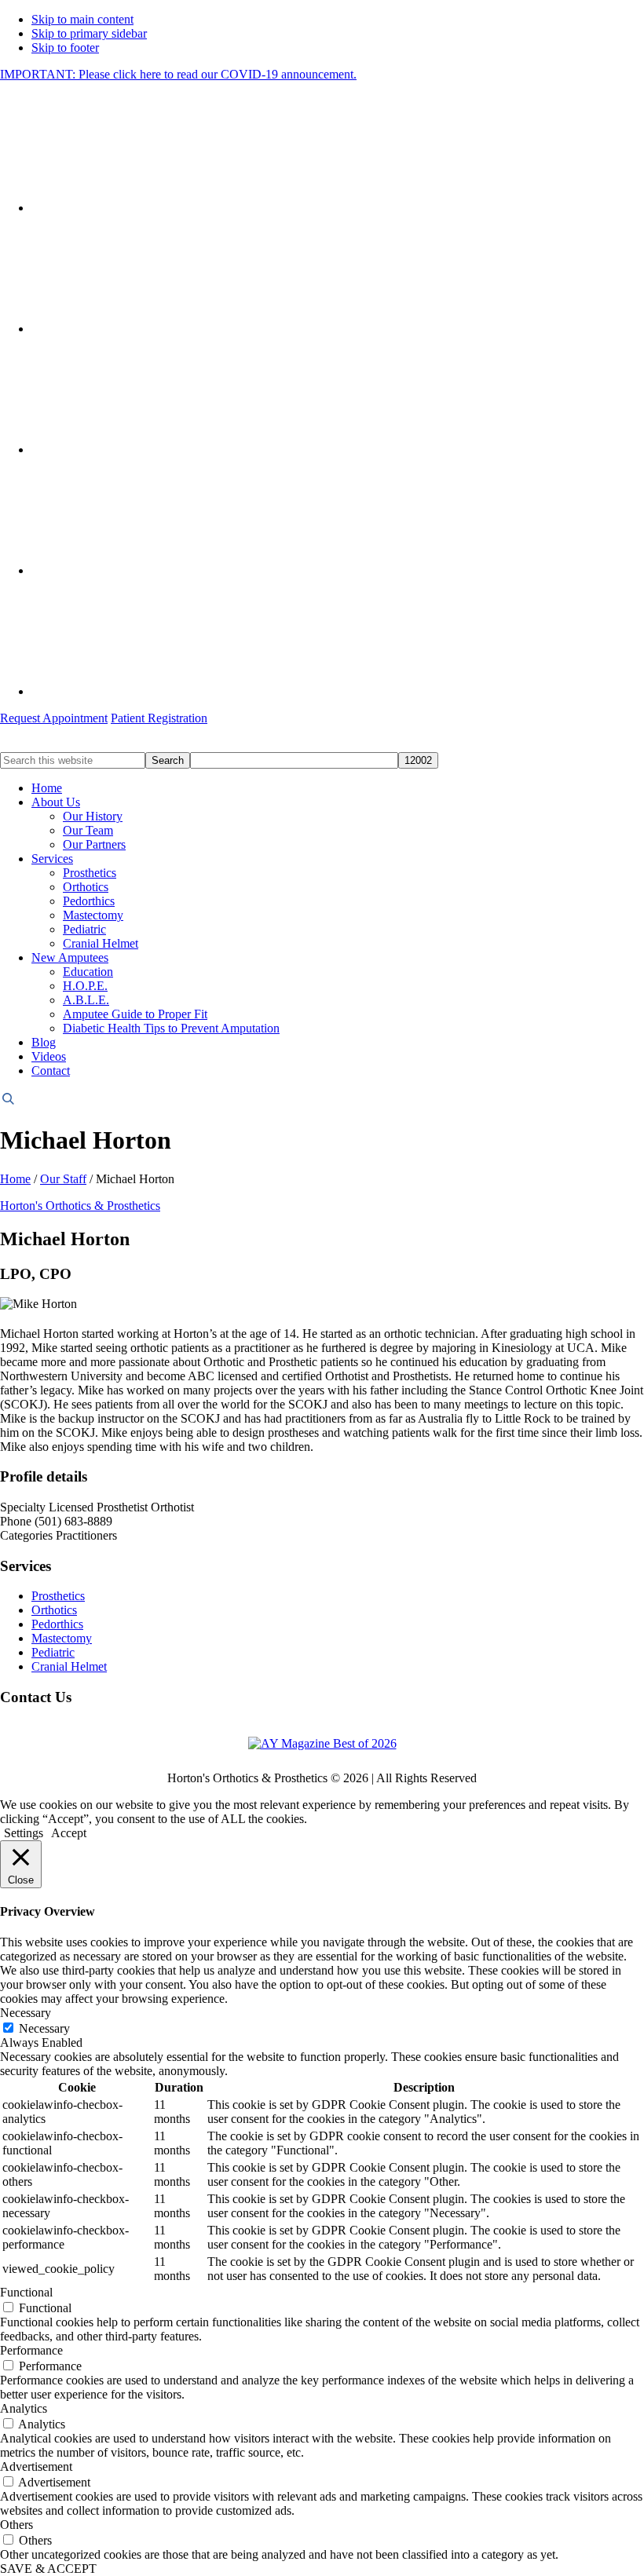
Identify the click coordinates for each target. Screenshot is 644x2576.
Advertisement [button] (36, 2466)
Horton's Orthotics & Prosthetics (80, 1206)
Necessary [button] (26, 2013)
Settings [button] (24, 1833)
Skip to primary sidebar (89, 33)
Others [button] (16, 2525)
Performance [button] (31, 2350)
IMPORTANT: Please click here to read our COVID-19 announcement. (178, 74)
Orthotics (54, 1610)
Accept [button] (69, 1833)
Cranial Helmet (69, 1666)
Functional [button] (26, 2292)
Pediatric (53, 1652)
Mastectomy (62, 1638)
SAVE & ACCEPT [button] (48, 2569)
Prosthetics (58, 1596)
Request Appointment (54, 718)
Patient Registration (159, 718)
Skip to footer (65, 48)
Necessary (44, 2028)
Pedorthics (57, 1624)
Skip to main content (82, 19)
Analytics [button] (24, 2408)
